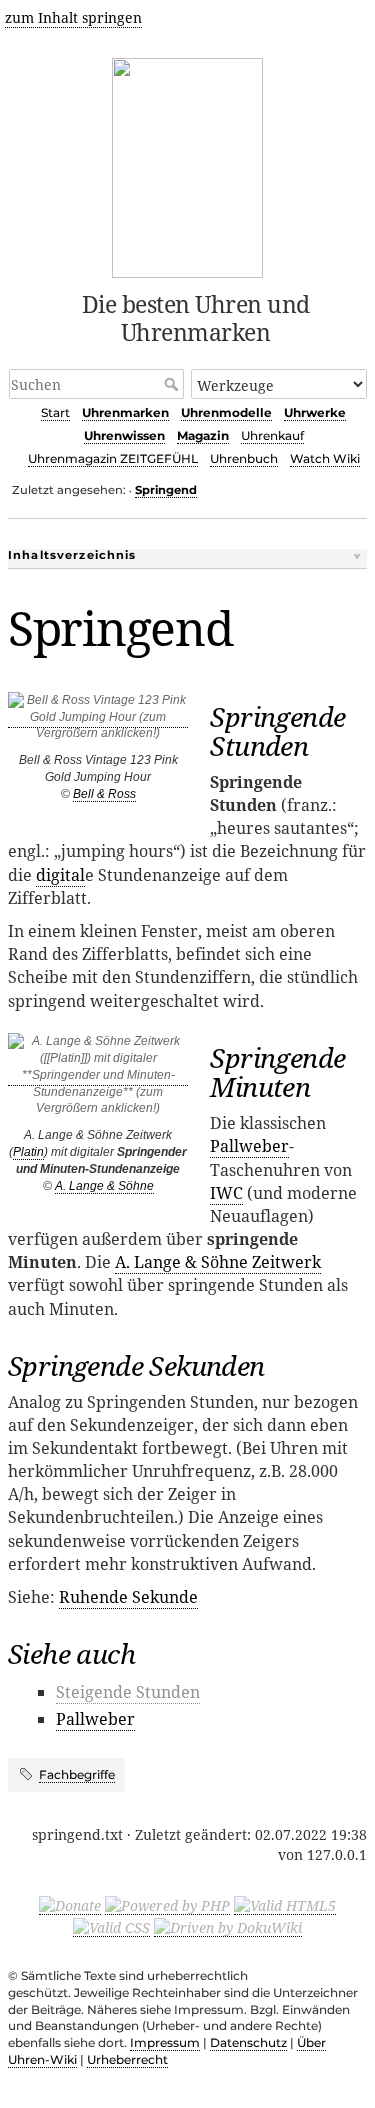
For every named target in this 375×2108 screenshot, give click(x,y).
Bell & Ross (104, 794)
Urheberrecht (127, 2059)
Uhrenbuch (244, 458)
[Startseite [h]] (187, 164)
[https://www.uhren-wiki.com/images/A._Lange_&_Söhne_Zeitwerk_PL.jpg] (98, 1078)
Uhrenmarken (125, 412)
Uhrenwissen (124, 435)
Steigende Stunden (128, 1692)
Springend (166, 490)
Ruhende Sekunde (128, 1597)
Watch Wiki (325, 458)
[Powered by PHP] (167, 1905)
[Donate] (70, 1905)
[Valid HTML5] (285, 1905)
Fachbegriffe (77, 1774)
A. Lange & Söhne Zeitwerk (218, 1262)
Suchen (173, 384)
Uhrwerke (315, 412)
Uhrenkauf (272, 435)
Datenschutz (248, 2042)
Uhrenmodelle (226, 412)
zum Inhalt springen (73, 17)
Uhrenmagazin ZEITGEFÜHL (113, 458)
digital (60, 875)
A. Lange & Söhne (104, 1186)
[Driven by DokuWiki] (228, 1927)
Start (55, 412)
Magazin (203, 435)
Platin (28, 1152)
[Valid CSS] (111, 1927)
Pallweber (249, 1146)
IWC (226, 1193)
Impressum (165, 2042)
